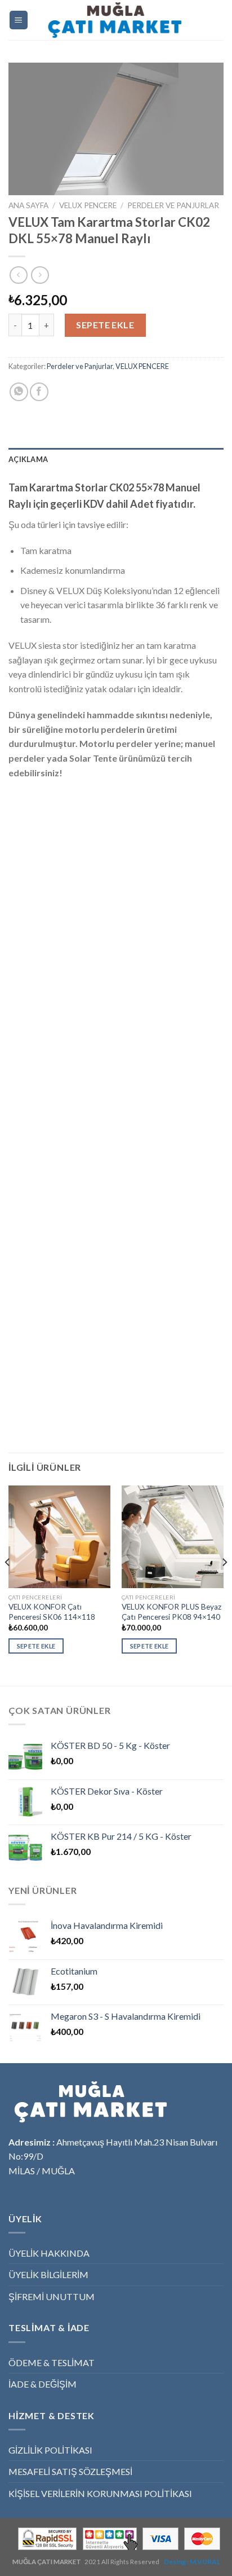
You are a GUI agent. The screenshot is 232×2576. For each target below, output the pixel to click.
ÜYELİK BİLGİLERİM (48, 2274)
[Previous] (8, 1584)
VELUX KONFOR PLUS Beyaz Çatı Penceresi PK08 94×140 (171, 1612)
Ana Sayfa (28, 205)
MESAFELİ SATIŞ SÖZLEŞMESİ (70, 2471)
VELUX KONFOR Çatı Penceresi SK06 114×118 (52, 1612)
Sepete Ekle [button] (36, 1646)
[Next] (224, 1584)
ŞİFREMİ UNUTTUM (52, 2296)
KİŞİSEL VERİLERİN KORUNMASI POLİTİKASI (100, 2493)
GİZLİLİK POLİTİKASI (50, 2450)
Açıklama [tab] (28, 459)
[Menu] (19, 20)
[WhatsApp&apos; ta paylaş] (19, 392)
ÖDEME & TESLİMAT (52, 2362)
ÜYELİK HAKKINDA (49, 2253)
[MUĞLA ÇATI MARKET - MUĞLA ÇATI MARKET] (116, 20)
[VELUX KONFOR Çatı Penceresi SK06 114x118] (59, 1537)
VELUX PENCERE (88, 205)
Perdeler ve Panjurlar (173, 205)
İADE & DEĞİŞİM (43, 2384)
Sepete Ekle (105, 325)
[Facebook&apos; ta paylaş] (39, 392)
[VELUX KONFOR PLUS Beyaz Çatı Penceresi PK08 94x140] (173, 1537)
